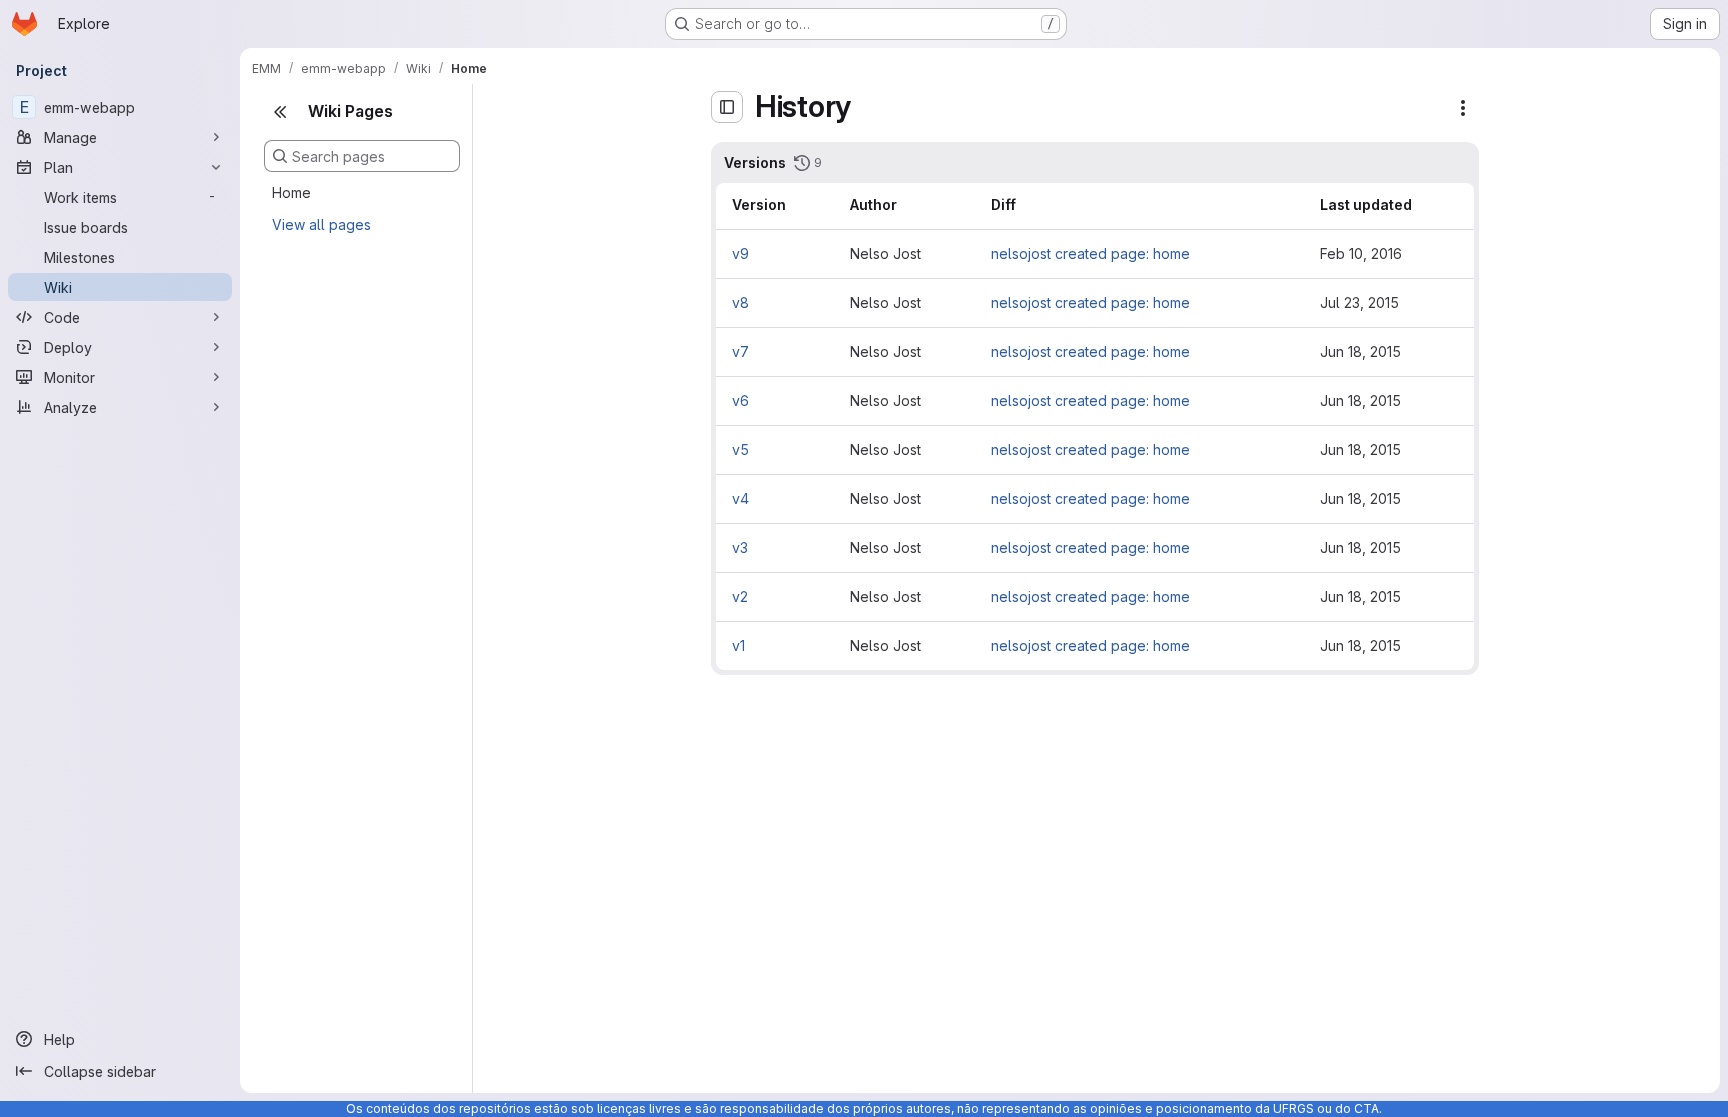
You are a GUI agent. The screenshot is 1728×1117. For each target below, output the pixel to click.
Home (291, 192)
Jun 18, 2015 (1360, 351)
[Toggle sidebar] (727, 107)
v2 (740, 596)
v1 (738, 645)
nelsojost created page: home (1090, 253)
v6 (740, 400)
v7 (740, 351)
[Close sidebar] (280, 112)
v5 (740, 449)
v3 (740, 547)
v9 (740, 253)
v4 (740, 498)
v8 (740, 302)
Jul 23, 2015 (1359, 302)
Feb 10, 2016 (1361, 253)
